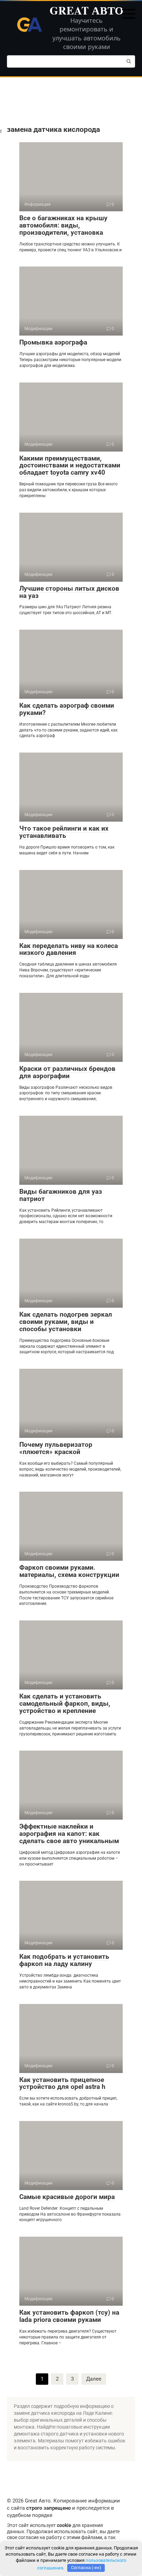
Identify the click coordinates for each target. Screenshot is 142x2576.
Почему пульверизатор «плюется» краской (56, 1448)
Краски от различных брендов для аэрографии (67, 1072)
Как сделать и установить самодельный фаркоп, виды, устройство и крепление (65, 1703)
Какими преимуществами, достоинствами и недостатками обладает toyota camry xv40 (70, 466)
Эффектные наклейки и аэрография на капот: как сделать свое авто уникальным (69, 1834)
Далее (94, 2379)
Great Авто (87, 10)
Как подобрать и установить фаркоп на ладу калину (64, 1960)
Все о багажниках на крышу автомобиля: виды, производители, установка (63, 225)
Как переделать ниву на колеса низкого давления (69, 949)
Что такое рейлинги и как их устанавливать (64, 832)
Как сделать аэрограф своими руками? (67, 709)
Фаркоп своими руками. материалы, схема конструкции (69, 1571)
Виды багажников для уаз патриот (61, 1195)
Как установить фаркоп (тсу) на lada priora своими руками (69, 2316)
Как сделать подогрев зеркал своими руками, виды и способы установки (66, 1322)
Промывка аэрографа (53, 342)
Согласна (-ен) (86, 2568)
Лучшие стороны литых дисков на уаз (69, 592)
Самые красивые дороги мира (67, 2197)
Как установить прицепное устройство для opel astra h (62, 2083)
